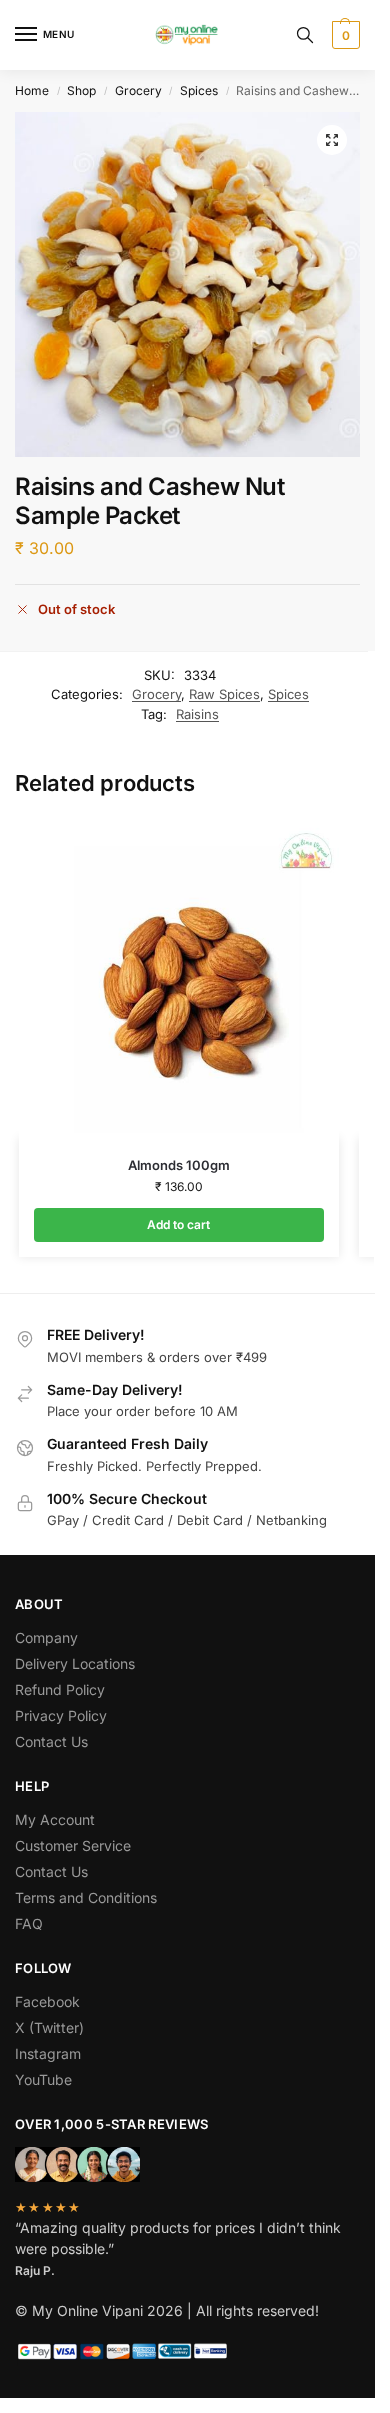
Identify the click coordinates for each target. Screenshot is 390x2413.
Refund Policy (60, 1689)
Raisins (197, 714)
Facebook (47, 2001)
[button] (343, 35)
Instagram (48, 2053)
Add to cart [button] (178, 1224)
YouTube (43, 2079)
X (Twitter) (49, 2027)
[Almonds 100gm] (179, 978)
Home (32, 90)
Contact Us (51, 1741)
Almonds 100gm (179, 1165)
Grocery (138, 90)
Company (46, 1637)
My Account (55, 1819)
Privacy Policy (61, 1715)
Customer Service (73, 1845)
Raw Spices (224, 694)
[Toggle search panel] (305, 35)
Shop (81, 90)
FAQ (29, 1923)
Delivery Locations (75, 1663)
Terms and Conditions (86, 1897)
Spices (199, 90)
